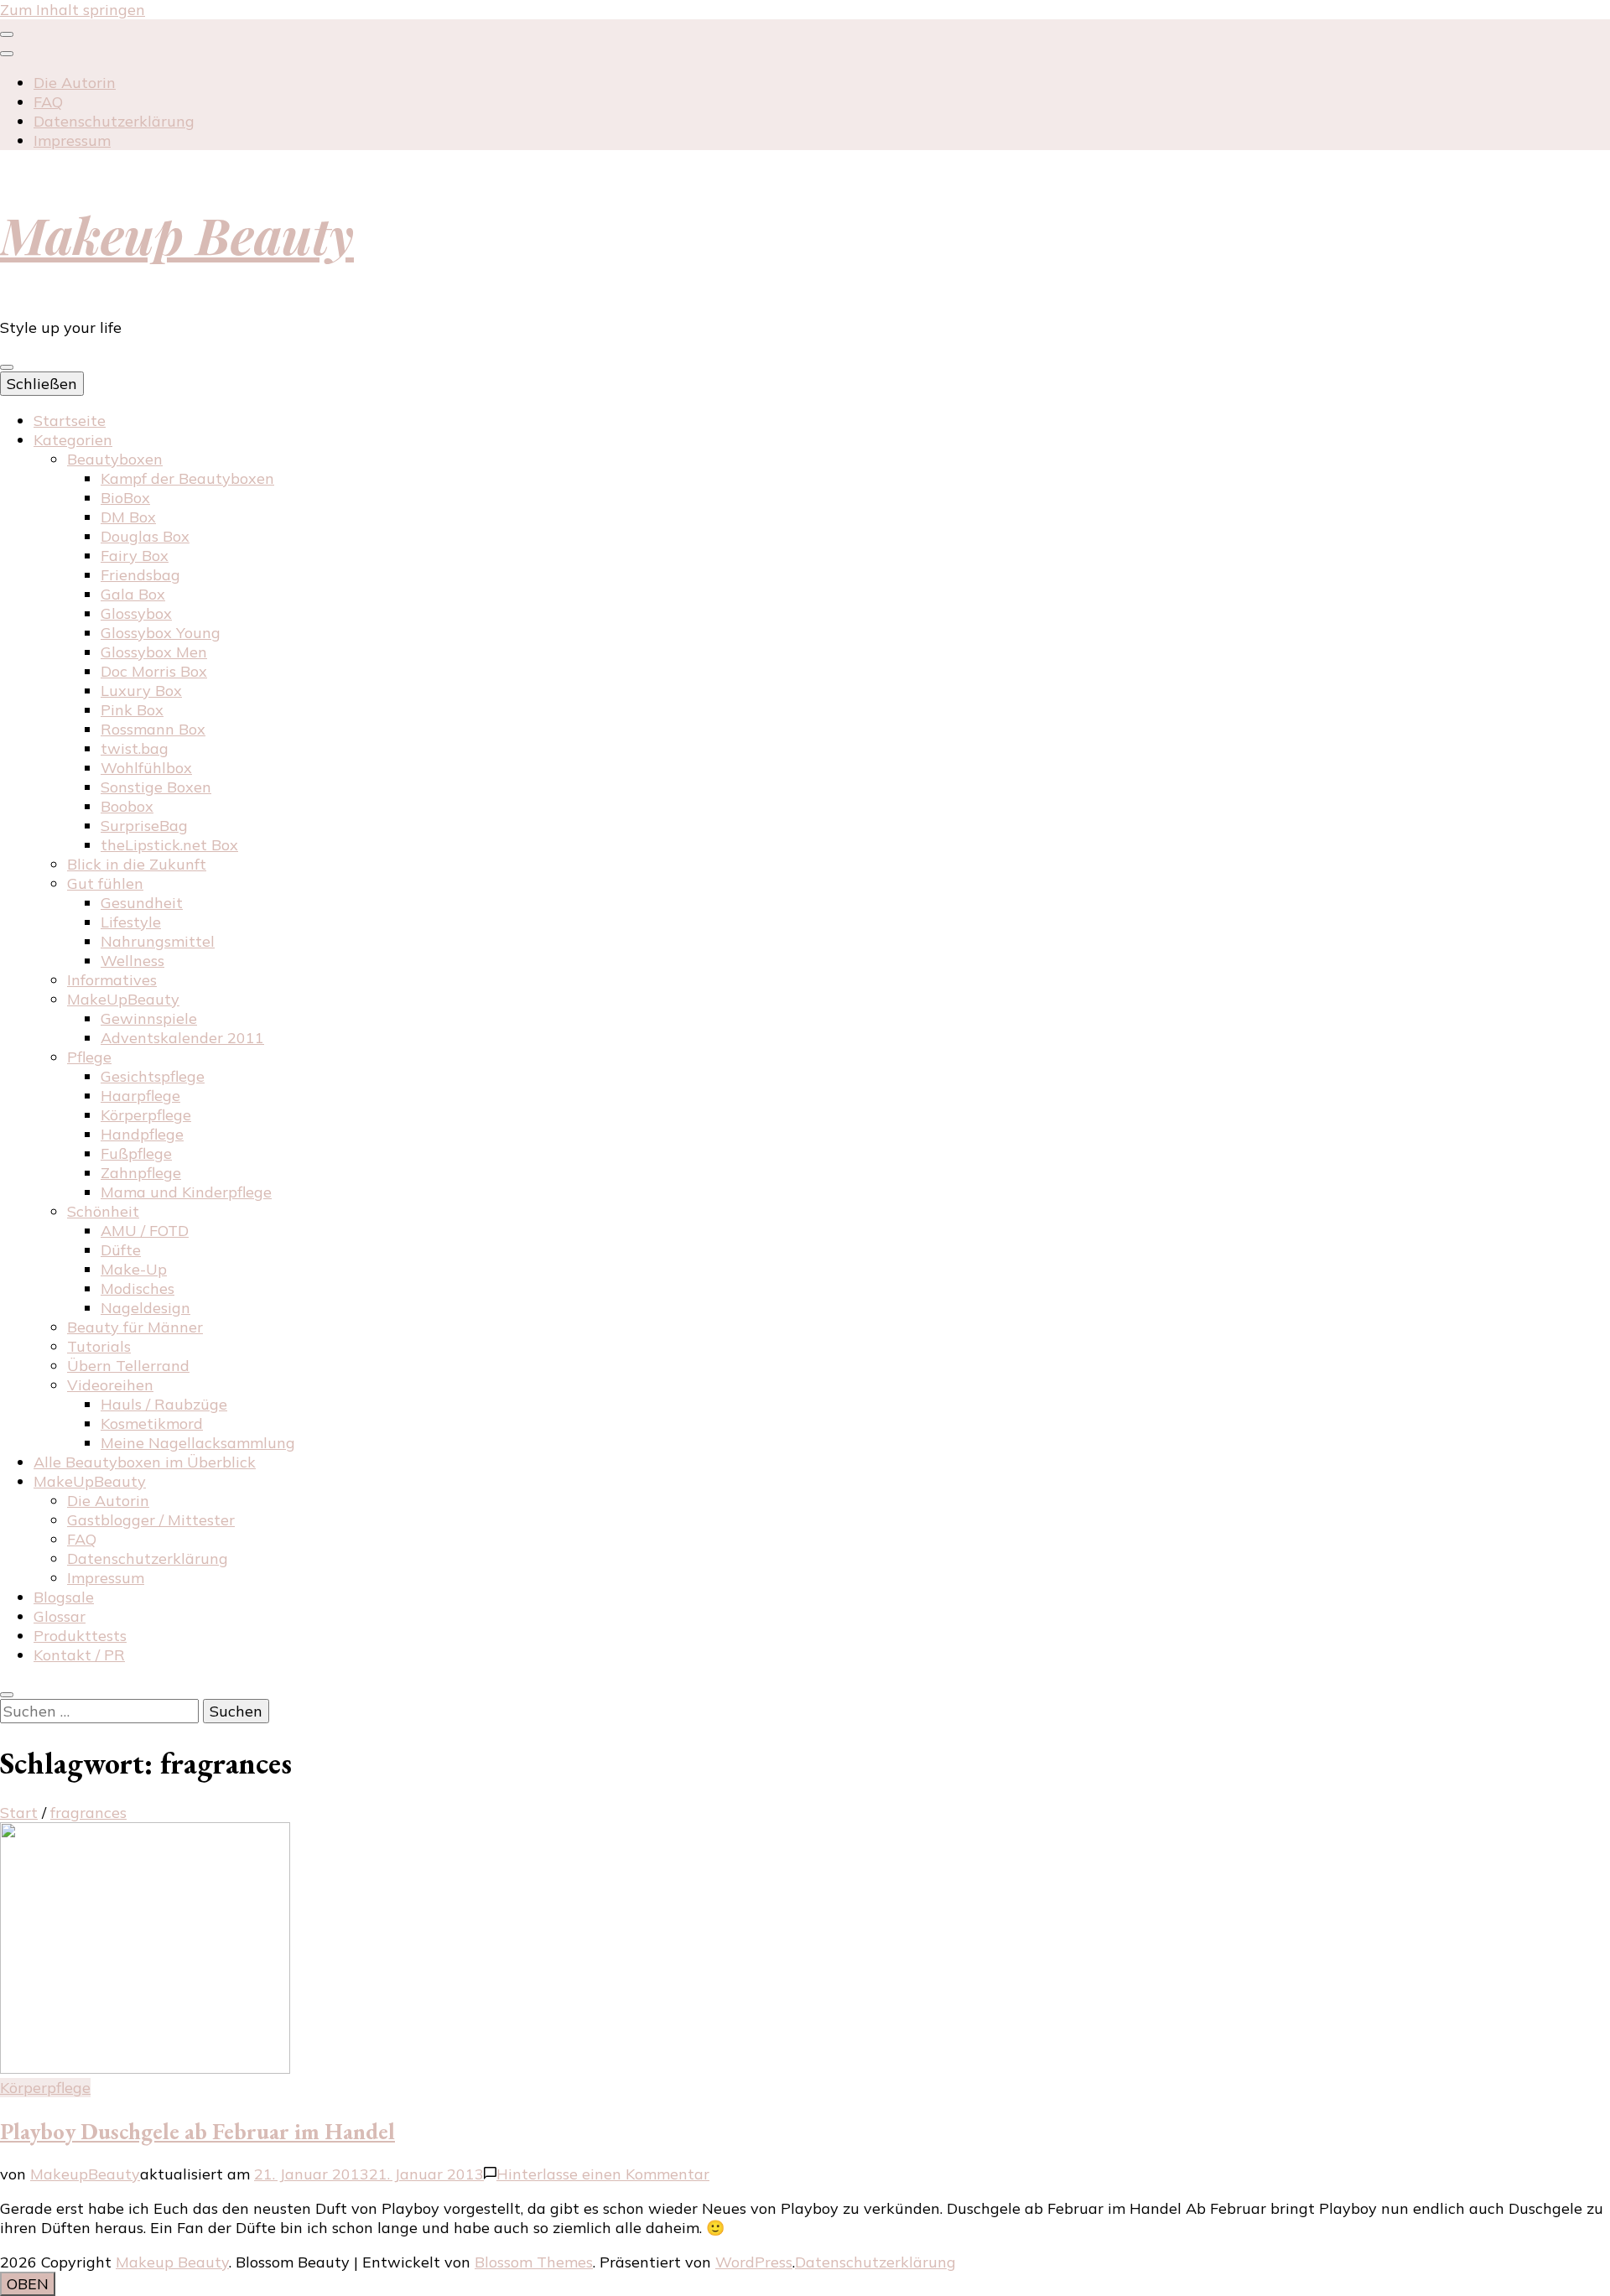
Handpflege (142, 1134)
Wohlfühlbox (146, 768)
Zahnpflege (141, 1173)
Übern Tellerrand (128, 1366)
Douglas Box (145, 536)
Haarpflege (140, 1096)
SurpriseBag (144, 826)
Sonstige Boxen (156, 787)
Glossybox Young (161, 633)
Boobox (127, 806)
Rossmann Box (153, 729)
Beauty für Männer (135, 1327)
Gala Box (133, 594)
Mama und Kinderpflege (186, 1192)
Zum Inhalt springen (73, 10)
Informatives (112, 980)
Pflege (89, 1057)
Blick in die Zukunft (137, 864)
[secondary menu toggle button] (7, 34)
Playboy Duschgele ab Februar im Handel (197, 2131)
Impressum (72, 140)
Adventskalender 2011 (182, 1038)
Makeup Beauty (177, 234)
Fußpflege (136, 1153)
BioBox (125, 498)
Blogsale (64, 1597)
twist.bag (135, 748)
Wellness (132, 961)
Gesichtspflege (153, 1076)
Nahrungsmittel (158, 941)
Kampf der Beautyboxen (187, 478)
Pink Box (132, 710)
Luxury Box (141, 691)
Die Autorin (75, 83)
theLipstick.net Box (169, 845)
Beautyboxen (115, 459)
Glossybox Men (154, 652)
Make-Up (134, 1269)
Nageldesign (145, 1308)
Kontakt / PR (79, 1655)
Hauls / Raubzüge (164, 1404)
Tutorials (99, 1346)
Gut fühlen (105, 883)
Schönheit (103, 1211)
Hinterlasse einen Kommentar (603, 2174)
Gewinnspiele (149, 1018)
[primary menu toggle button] (7, 367)
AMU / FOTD (145, 1231)
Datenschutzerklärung (114, 121)
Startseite (70, 421)
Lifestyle (131, 922)
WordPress (754, 2262)
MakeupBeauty (85, 2174)
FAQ (48, 102)
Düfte (121, 1250)
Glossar (60, 1616)
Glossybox (136, 613)
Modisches (138, 1288)
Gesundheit (142, 903)
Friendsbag (140, 575)
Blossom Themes (534, 2262)
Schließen (42, 384)
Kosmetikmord (152, 1423)
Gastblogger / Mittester (151, 1520)
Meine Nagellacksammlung (198, 1443)
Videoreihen (110, 1385)
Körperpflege (146, 1115)
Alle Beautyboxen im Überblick (145, 1462)
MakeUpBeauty (123, 999)
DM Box (128, 517)
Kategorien (73, 440)
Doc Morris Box (154, 671)
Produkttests (80, 1636)
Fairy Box (135, 556)
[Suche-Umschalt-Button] (7, 1695)
